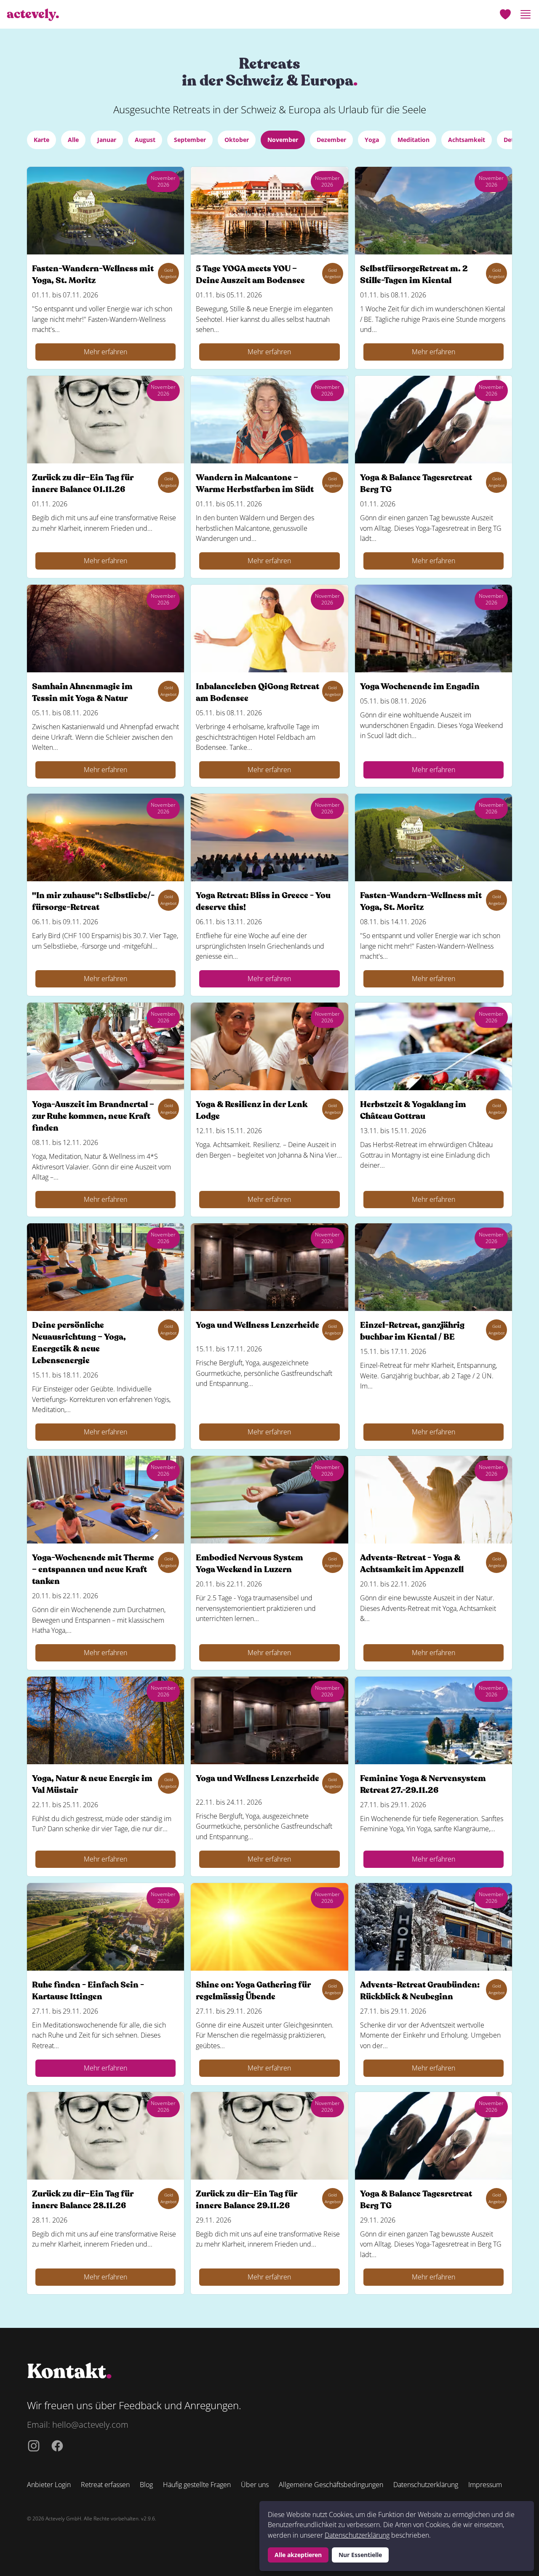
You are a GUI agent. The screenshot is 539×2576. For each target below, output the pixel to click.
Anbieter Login (49, 2485)
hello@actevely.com (90, 2425)
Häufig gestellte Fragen (197, 2485)
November (283, 140)
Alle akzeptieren (298, 2555)
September (190, 140)
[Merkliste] (505, 14)
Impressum (485, 2485)
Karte (41, 140)
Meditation (414, 140)
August (145, 140)
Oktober (237, 140)
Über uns (255, 2485)
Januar (107, 140)
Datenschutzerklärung (357, 2535)
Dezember (331, 140)
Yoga (372, 140)
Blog (146, 2485)
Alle (73, 140)
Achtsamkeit (467, 140)
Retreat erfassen (105, 2485)
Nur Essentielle (360, 2555)
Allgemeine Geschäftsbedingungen (331, 2485)
